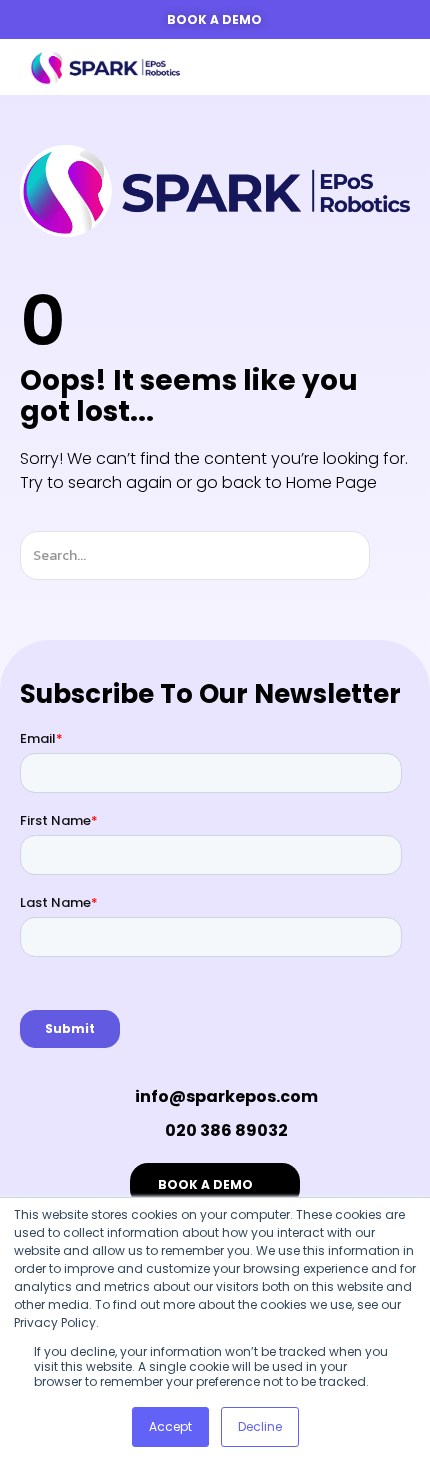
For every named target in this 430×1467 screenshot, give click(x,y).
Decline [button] (260, 1426)
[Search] (387, 555)
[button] (384, 67)
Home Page (331, 482)
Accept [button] (170, 1426)
